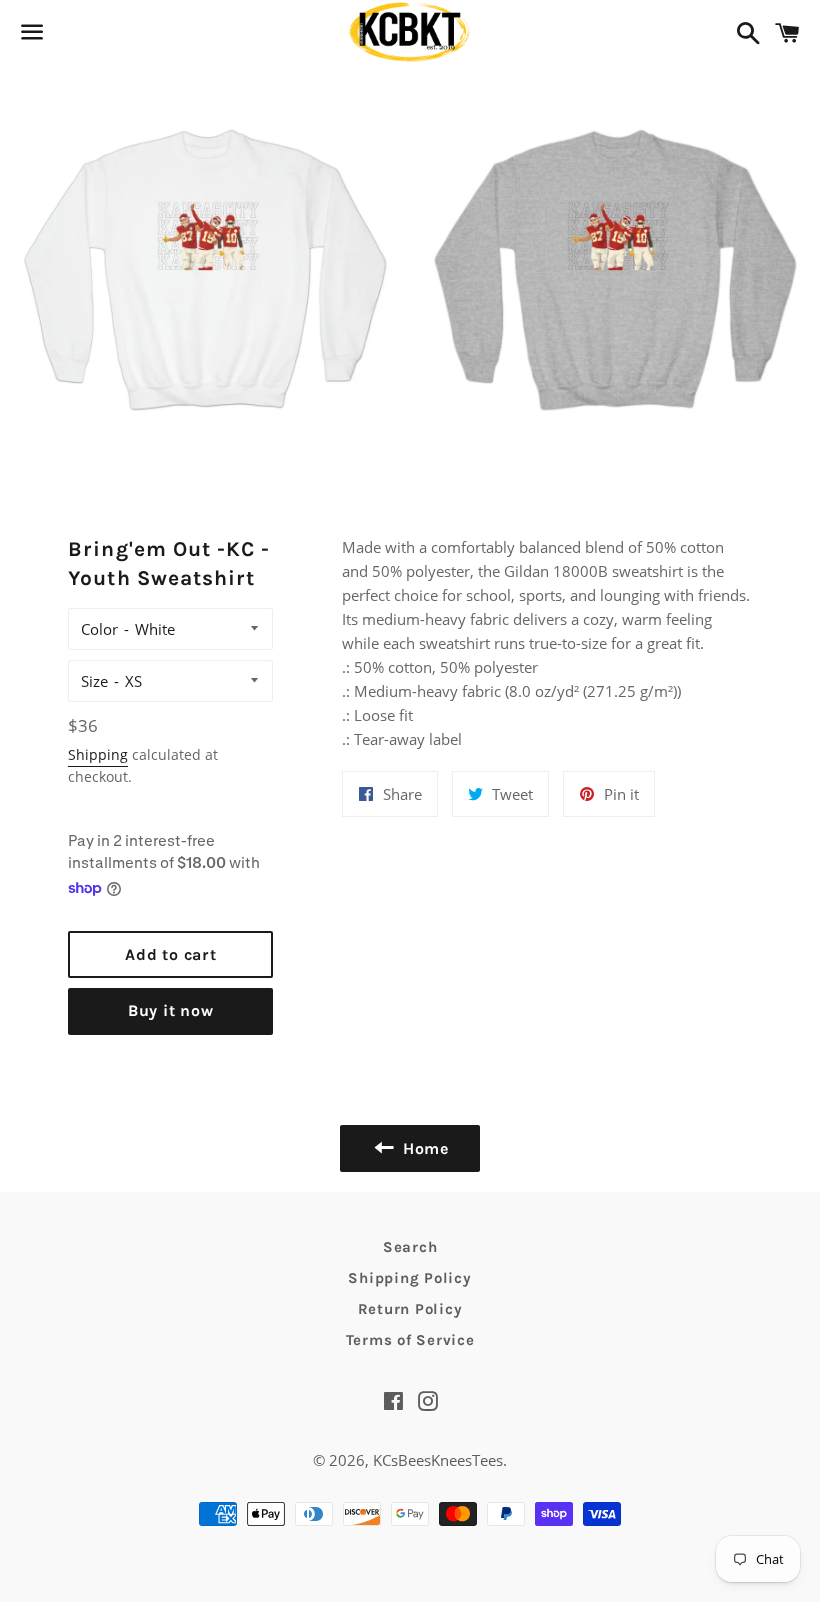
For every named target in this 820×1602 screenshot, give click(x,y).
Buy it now (171, 1010)
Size (94, 681)
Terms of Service (410, 1340)
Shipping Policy (409, 1278)
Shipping (98, 754)
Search (410, 1247)
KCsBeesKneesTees (438, 1460)
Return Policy (410, 1309)
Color (99, 629)
